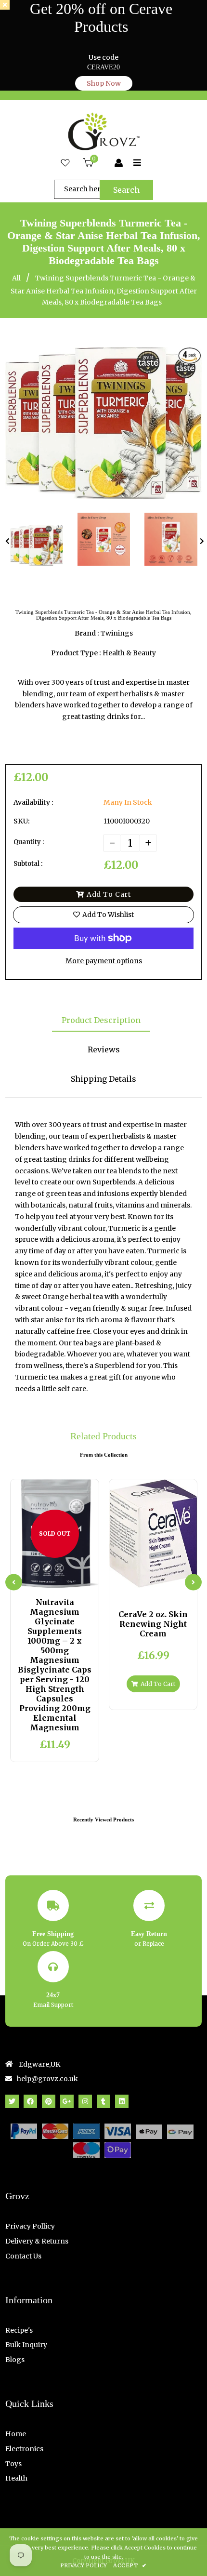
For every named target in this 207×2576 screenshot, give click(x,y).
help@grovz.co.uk (47, 2079)
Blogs (15, 2360)
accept (130, 2565)
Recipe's (19, 2330)
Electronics (24, 2449)
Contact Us (23, 2256)
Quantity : (29, 842)
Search (126, 190)
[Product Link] (63, 1579)
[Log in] (119, 163)
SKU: (22, 821)
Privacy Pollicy (30, 2226)
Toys (13, 2464)
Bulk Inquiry (26, 2345)
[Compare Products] (31, 1579)
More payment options (104, 961)
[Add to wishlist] (79, 1579)
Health (16, 2478)
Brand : (87, 633)
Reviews (104, 1049)
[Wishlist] (65, 163)
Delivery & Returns (37, 2241)
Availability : (33, 802)
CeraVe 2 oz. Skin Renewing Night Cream (153, 1624)
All (16, 278)
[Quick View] (47, 1579)
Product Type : (76, 653)
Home (16, 2434)
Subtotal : (28, 864)
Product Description (101, 1020)
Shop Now (104, 83)
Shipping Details (103, 1079)
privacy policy (84, 2565)
